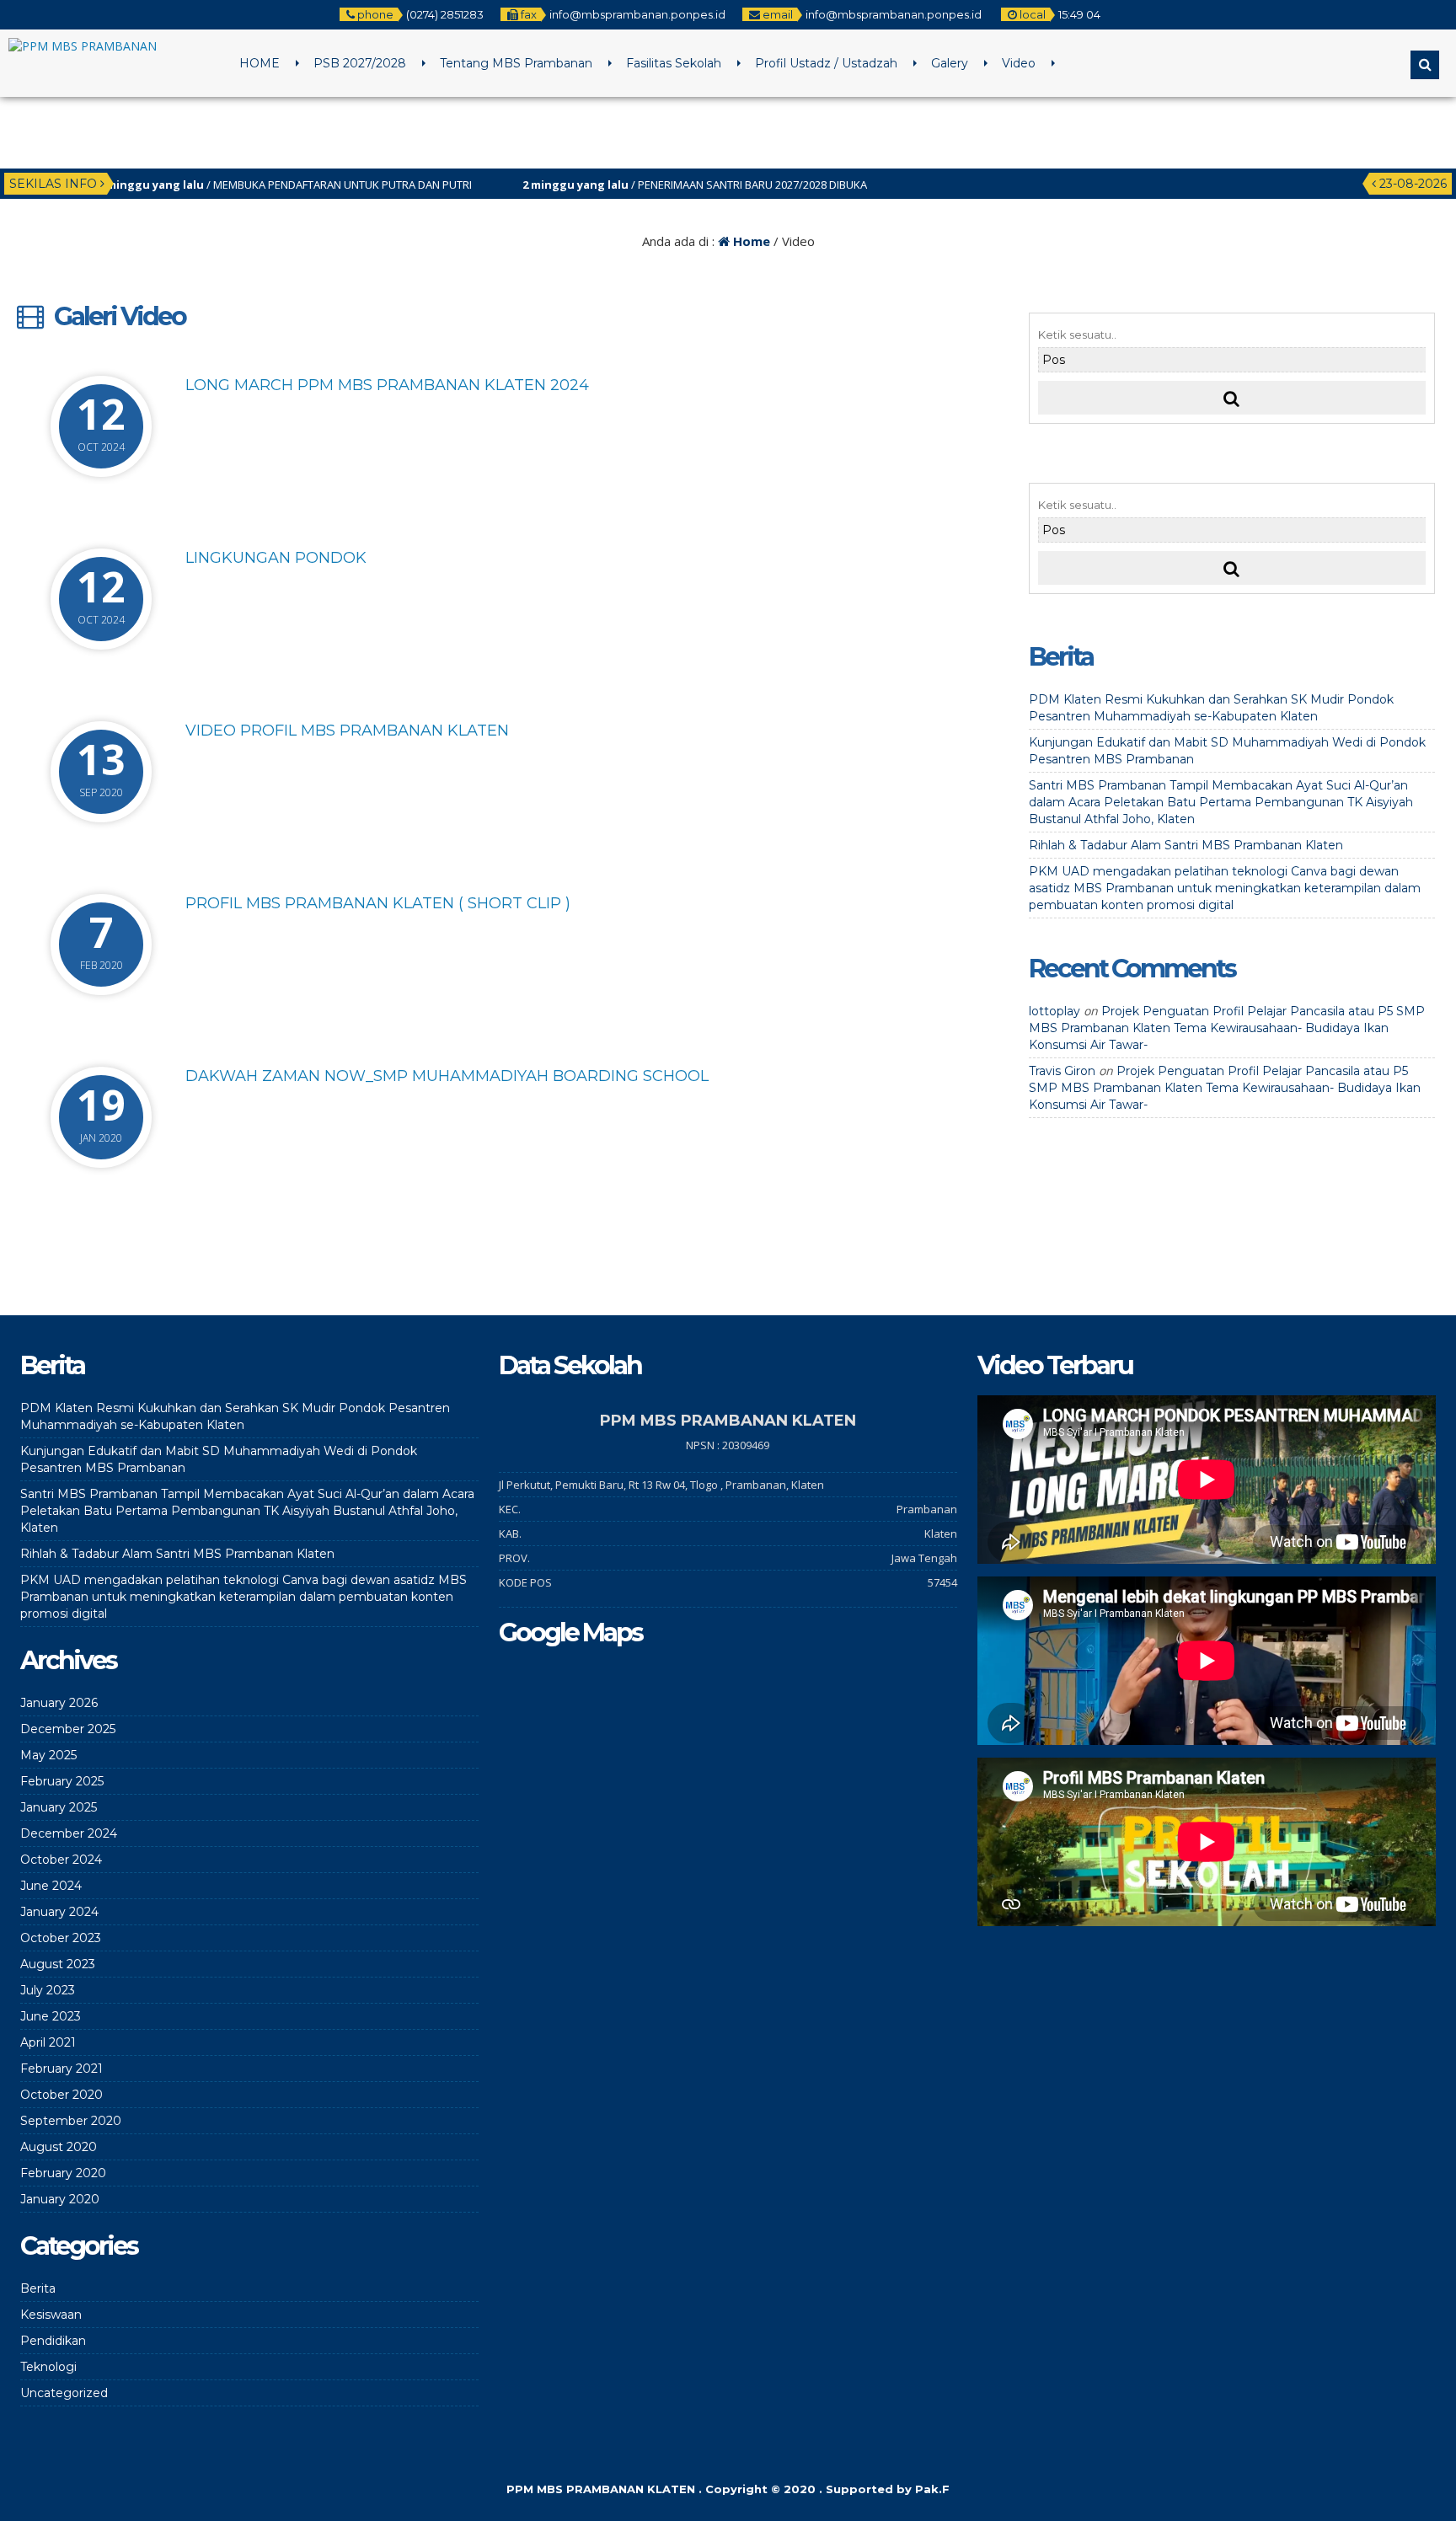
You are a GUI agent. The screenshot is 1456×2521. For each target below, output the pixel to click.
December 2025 (68, 1729)
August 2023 (58, 1964)
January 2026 (59, 1703)
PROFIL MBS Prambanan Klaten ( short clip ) (378, 903)
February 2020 (63, 2173)
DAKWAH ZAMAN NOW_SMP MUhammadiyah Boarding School (447, 1076)
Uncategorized (64, 2393)
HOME (260, 63)
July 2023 (48, 1990)
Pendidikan (53, 2341)
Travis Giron (1062, 1071)
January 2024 (59, 1912)
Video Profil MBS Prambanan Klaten (347, 731)
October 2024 (61, 1860)
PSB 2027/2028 (360, 63)
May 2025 (48, 1755)
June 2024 (51, 1886)
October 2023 (61, 1938)
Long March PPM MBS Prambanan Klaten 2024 (387, 385)
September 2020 (71, 2121)
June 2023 (51, 2016)
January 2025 (59, 1807)
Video (1019, 63)
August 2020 (59, 2147)
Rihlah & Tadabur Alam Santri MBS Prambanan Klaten (1186, 845)
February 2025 (62, 1781)
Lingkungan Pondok (276, 558)
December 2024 (69, 1833)
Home (750, 241)
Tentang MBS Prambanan (516, 63)
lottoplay (1055, 1011)
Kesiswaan (51, 2315)
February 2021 (62, 2069)
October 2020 (62, 2095)
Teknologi (48, 2367)
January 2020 (60, 2199)
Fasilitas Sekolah (674, 63)
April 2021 (48, 2042)
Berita (38, 2288)
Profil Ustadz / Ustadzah (826, 63)
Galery (950, 63)
